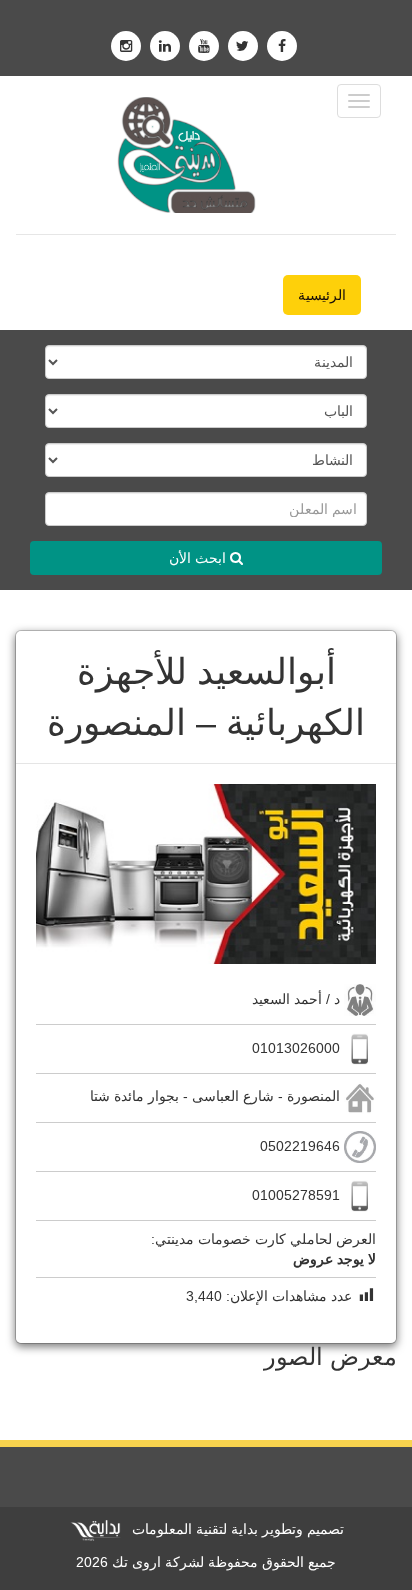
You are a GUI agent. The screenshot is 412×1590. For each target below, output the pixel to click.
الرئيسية (322, 295)
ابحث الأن (199, 558)
